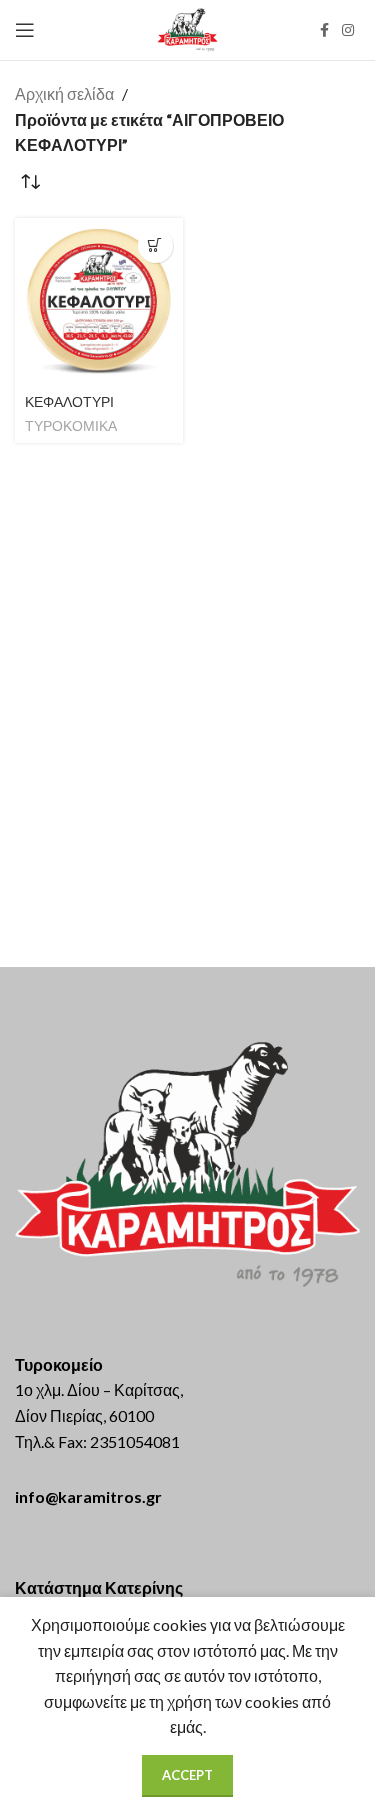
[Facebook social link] (324, 30)
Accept (187, 1775)
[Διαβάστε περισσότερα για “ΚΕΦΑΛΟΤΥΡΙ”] (155, 245)
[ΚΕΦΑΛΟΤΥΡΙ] (99, 302)
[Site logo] (187, 27)
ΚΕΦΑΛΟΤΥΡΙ (69, 402)
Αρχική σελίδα (64, 93)
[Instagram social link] (348, 30)
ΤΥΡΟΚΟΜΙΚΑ (71, 426)
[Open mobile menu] (25, 30)
